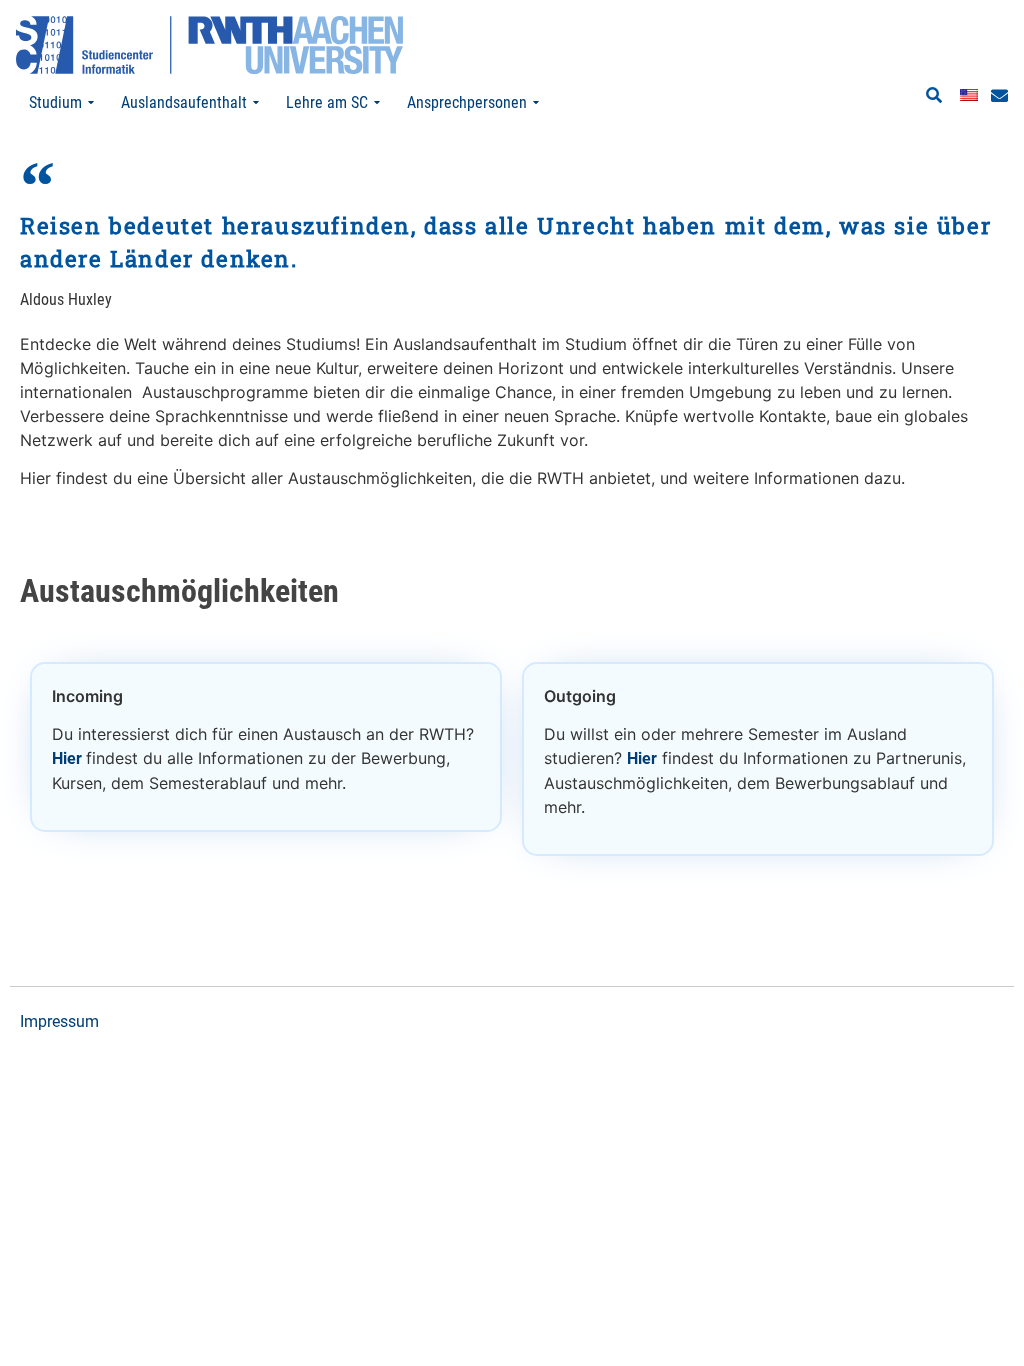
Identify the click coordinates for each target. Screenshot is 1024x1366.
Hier (69, 758)
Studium (55, 102)
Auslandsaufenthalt (184, 102)
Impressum (59, 1021)
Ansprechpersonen (467, 102)
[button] (934, 96)
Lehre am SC (327, 102)
